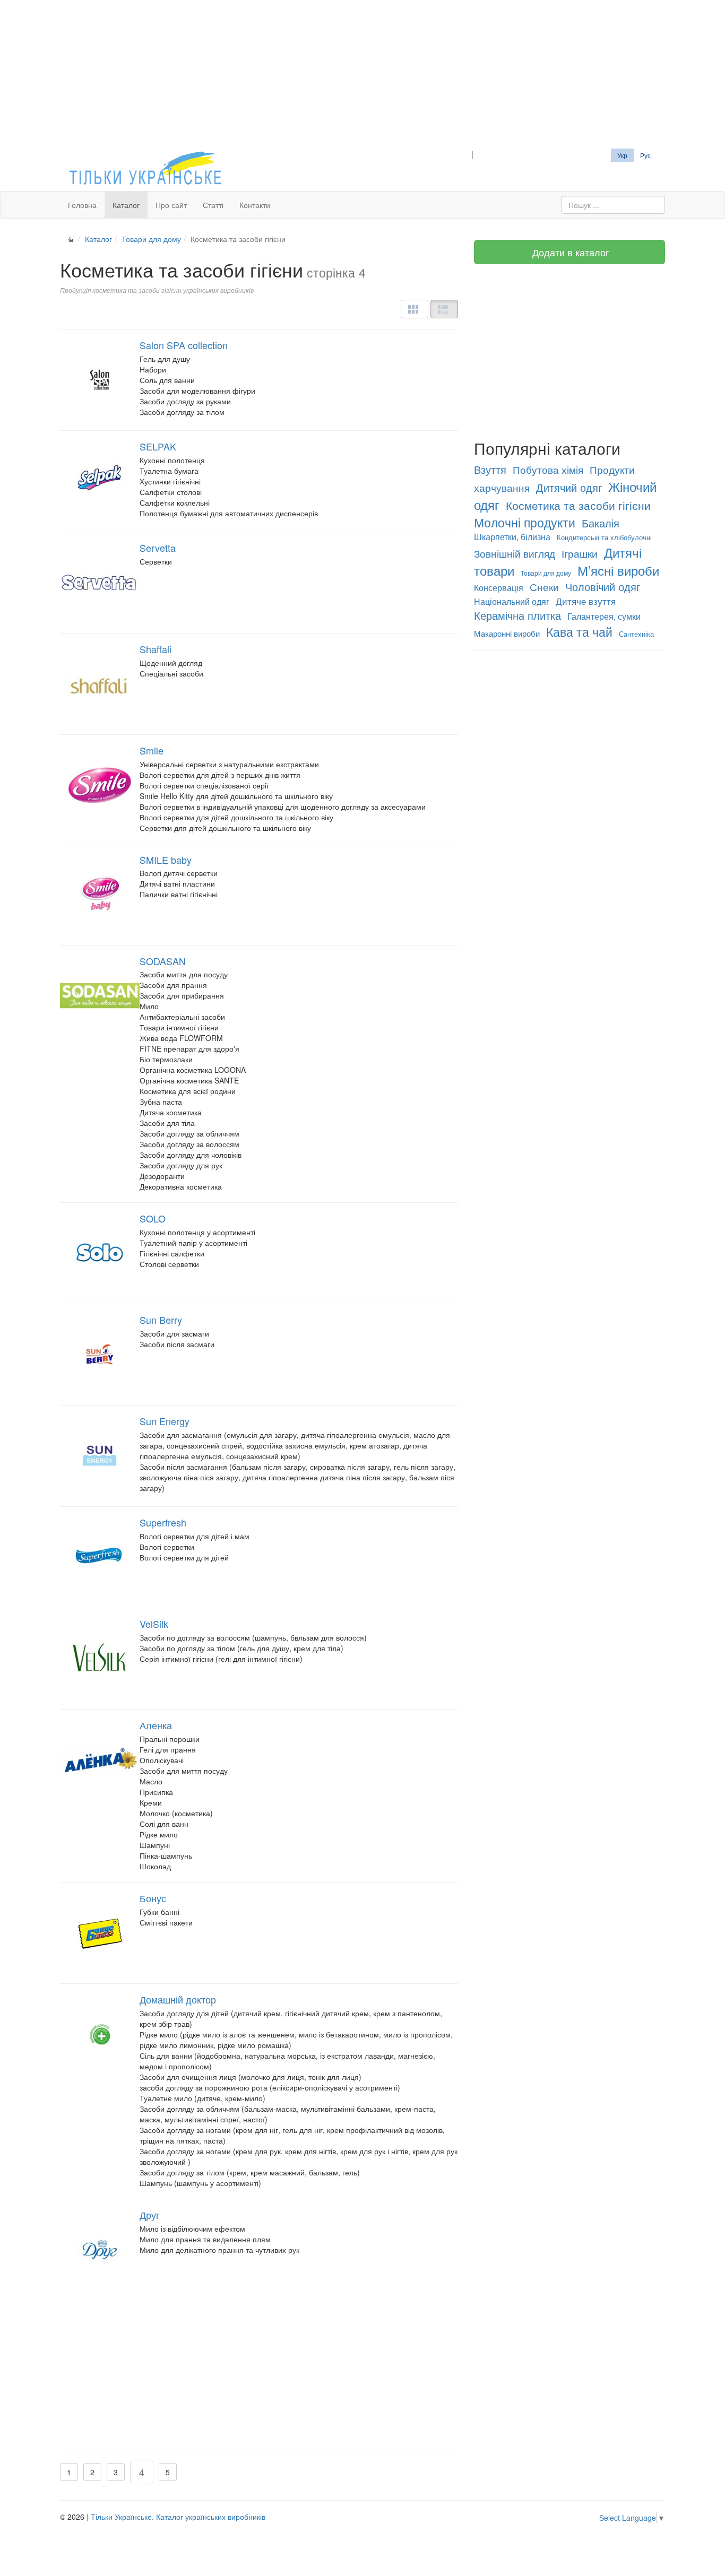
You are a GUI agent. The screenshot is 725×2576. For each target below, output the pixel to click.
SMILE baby (166, 860)
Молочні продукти (525, 522)
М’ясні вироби (618, 570)
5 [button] (168, 2472)
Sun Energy (165, 1421)
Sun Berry (161, 1320)
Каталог (126, 205)
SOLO (153, 1218)
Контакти (255, 205)
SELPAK (158, 446)
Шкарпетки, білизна (512, 537)
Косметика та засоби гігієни (578, 505)
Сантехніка (636, 634)
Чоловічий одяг (603, 587)
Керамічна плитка (517, 615)
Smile (152, 750)
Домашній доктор (178, 1999)
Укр (622, 155)
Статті (213, 205)
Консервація (499, 588)
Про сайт (171, 205)
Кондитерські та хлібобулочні (604, 537)
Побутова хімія (548, 470)
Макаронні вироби (507, 633)
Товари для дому (151, 239)
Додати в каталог (569, 252)
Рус (645, 155)
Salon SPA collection (184, 345)
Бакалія (601, 523)
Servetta (158, 548)
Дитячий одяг (569, 487)
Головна (82, 205)
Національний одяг (512, 601)
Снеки (544, 587)
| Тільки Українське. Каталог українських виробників (176, 2517)
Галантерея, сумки (604, 616)
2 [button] (92, 2472)
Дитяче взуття (586, 601)
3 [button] (116, 2472)
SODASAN (163, 961)
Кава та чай (579, 631)
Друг (150, 2215)
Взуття (490, 469)
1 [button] (69, 2472)
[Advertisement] (362, 74)
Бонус (153, 1898)
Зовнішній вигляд (515, 553)
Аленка (156, 1725)
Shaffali (156, 649)
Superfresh (163, 1522)
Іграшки (580, 553)
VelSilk (154, 1624)
